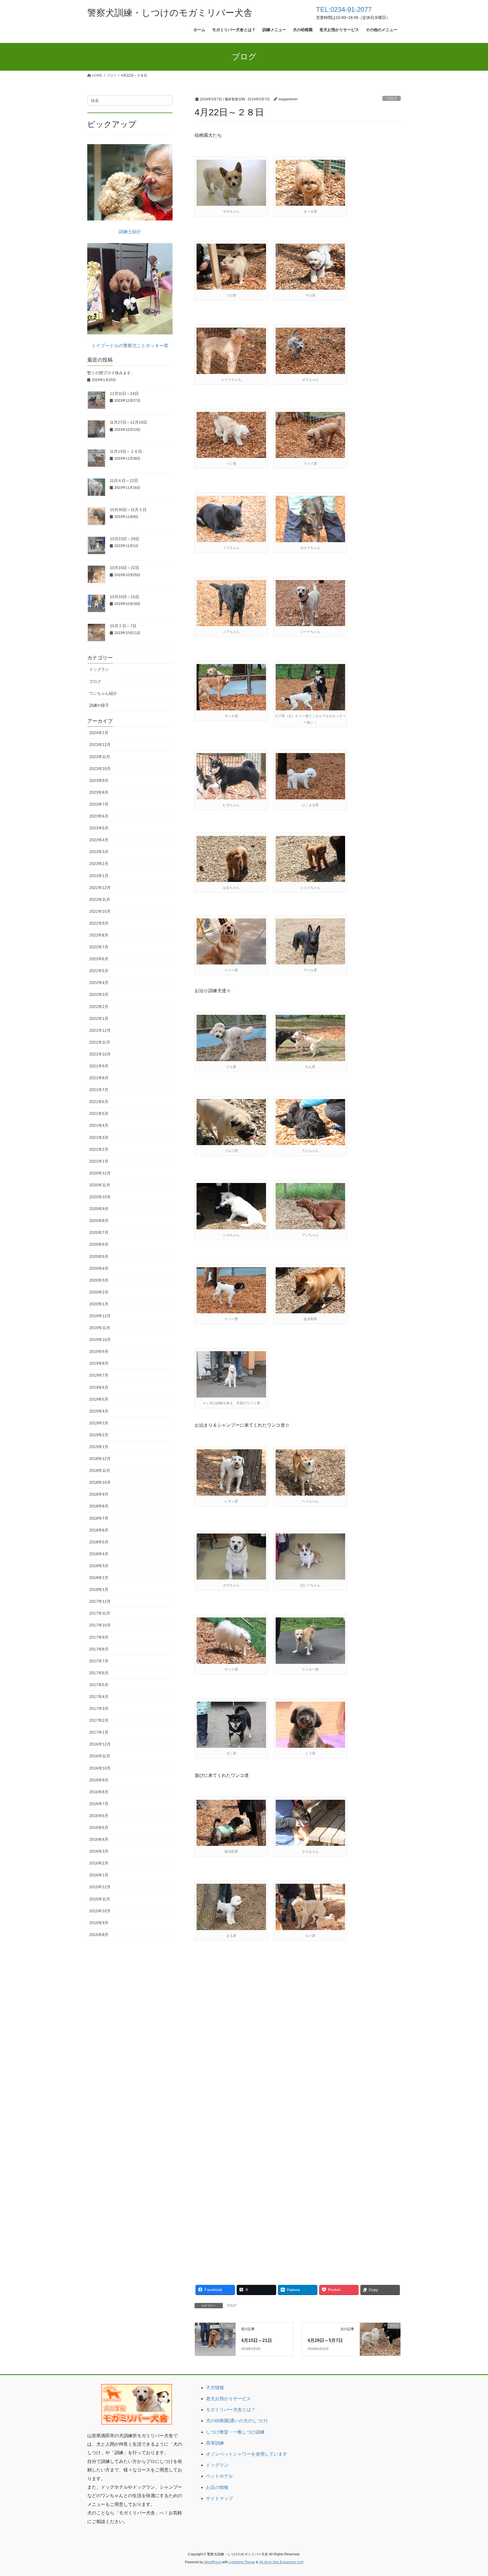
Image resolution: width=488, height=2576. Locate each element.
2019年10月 (100, 1340)
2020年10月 (100, 1197)
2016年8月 (99, 1792)
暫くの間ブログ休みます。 (111, 373)
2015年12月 (100, 1887)
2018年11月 (100, 1470)
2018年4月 (99, 1554)
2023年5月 (99, 828)
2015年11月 (100, 1899)
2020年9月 (99, 1209)
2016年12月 (100, 1744)
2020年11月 (100, 1185)
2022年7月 (99, 947)
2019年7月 (99, 1375)
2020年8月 (99, 1221)
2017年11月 (100, 1613)
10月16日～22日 (125, 568)
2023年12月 (100, 745)
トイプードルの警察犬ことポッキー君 (130, 346)
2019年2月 (99, 1435)
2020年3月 (99, 1280)
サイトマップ (219, 2498)
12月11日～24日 (124, 393)
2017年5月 (99, 1685)
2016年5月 (99, 1827)
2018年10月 (100, 1482)
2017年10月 (100, 1625)
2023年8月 (99, 792)
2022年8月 (99, 935)
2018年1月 (99, 1589)
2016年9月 (99, 1780)
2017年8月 (99, 1649)
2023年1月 (99, 876)
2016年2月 (99, 1863)
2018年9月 (99, 1494)
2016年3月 (99, 1851)
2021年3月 (99, 1137)
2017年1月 (99, 1732)
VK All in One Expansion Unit (281, 2562)
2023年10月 (100, 769)
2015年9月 (99, 1923)
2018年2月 (99, 1578)
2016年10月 (100, 1768)
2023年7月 (99, 804)
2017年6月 (99, 1673)
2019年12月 (100, 1316)
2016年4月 (99, 1839)
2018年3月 (99, 1566)
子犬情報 (215, 2388)
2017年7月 (99, 1661)
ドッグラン (99, 669)
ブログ (392, 99)
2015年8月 (99, 1935)
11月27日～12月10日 (128, 422)
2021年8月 (99, 1078)
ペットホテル (219, 2476)
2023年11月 (100, 757)
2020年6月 (99, 1244)
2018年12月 (100, 1459)
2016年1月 (99, 1875)
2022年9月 (99, 923)
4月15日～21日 (257, 2340)
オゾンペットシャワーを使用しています (247, 2454)
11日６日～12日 (124, 481)
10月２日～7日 (123, 626)
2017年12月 (100, 1601)
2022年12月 (100, 888)
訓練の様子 (99, 705)
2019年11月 (100, 1328)
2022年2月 (99, 1007)
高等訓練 (215, 2443)
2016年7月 (99, 1804)
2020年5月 (99, 1256)
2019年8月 (99, 1363)
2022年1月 (99, 1018)
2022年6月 (99, 959)
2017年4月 (99, 1697)
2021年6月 (99, 1102)
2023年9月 (99, 780)
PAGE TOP (471, 2494)
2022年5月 (99, 971)
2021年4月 (99, 1125)
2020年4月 (99, 1268)
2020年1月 (99, 1304)
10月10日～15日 (125, 597)
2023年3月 (99, 852)
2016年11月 (100, 1756)
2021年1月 (99, 1161)
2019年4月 (99, 1411)
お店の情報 (217, 2487)
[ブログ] (215, 2336)
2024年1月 (99, 733)
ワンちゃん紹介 (103, 693)
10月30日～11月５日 (128, 510)
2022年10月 (100, 911)
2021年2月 (99, 1149)
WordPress (213, 2562)
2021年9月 (99, 1066)
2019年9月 (99, 1351)
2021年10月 (100, 1054)
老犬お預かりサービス (228, 2399)
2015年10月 (100, 1911)
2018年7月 (99, 1518)
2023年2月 (99, 864)
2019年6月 (99, 1387)
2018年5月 (99, 1542)
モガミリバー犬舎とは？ (231, 2410)
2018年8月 (99, 1506)
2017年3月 (99, 1708)
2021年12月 (100, 1030)
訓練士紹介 (130, 232)
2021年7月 (99, 1090)
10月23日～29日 (125, 539)
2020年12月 (100, 1173)
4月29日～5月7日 (325, 2340)
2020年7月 (99, 1232)
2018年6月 (99, 1530)
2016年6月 (99, 1816)
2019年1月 (99, 1447)
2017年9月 (99, 1637)
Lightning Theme (242, 2562)
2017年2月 (99, 1720)
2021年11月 (100, 1042)
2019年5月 (99, 1399)
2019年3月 (99, 1423)
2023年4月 (99, 840)
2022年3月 (99, 994)
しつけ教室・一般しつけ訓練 (235, 2432)
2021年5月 (99, 1113)
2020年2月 (99, 1292)
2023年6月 (99, 816)
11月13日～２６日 (126, 451)
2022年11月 (100, 899)
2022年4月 (99, 983)
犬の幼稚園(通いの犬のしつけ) (237, 2421)
